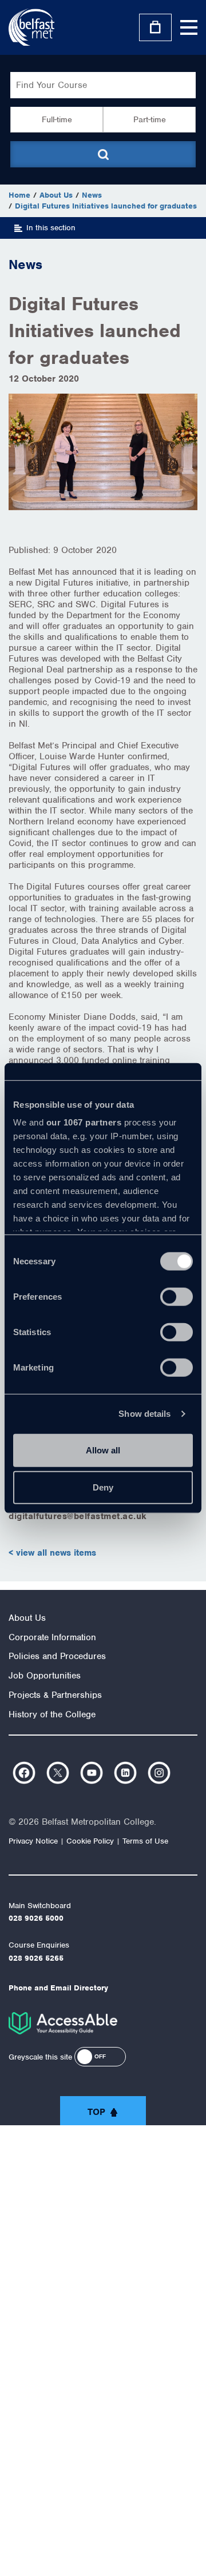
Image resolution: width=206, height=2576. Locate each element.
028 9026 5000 (36, 1918)
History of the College (52, 1714)
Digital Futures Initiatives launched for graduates (106, 206)
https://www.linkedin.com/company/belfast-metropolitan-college (125, 1773)
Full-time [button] (57, 119)
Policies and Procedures (57, 1656)
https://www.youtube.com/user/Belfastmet (92, 1773)
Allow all (103, 1450)
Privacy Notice (33, 1841)
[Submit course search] (103, 154)
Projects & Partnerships (55, 1695)
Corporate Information (52, 1637)
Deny (103, 1487)
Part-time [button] (150, 119)
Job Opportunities (45, 1676)
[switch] (177, 1296)
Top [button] (96, 2112)
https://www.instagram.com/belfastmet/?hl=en (159, 1773)
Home (19, 195)
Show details (144, 1414)
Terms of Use (145, 1841)
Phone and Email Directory (58, 1988)
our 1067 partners (84, 1122)
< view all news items (52, 1553)
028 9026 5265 (36, 1958)
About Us (56, 195)
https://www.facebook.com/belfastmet (24, 1773)
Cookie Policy (90, 1841)
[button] (100, 2057)
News (92, 195)
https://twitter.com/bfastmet (58, 1773)
